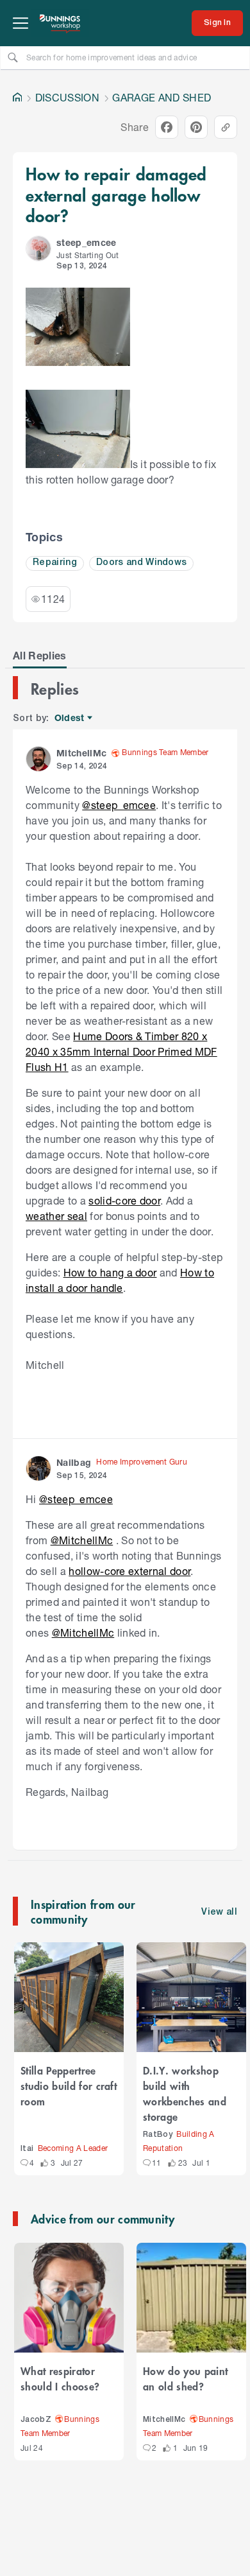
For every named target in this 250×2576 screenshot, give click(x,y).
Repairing (55, 563)
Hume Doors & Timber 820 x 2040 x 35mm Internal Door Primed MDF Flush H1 (121, 1051)
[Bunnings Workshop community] (60, 23)
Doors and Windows (142, 563)
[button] (38, 248)
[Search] (13, 57)
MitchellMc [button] (81, 753)
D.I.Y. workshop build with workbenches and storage (185, 2093)
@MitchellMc (82, 1540)
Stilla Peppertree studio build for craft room (69, 2085)
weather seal (56, 1216)
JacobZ (36, 2420)
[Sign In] (217, 23)
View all (219, 1912)
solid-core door (124, 1200)
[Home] (17, 98)
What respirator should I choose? (60, 2378)
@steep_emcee (119, 805)
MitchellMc (164, 2420)
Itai (27, 2149)
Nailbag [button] (74, 1462)
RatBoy (158, 2135)
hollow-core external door (129, 1571)
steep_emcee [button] (87, 242)
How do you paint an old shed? (185, 2378)
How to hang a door (110, 1272)
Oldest (70, 718)
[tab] (40, 656)
